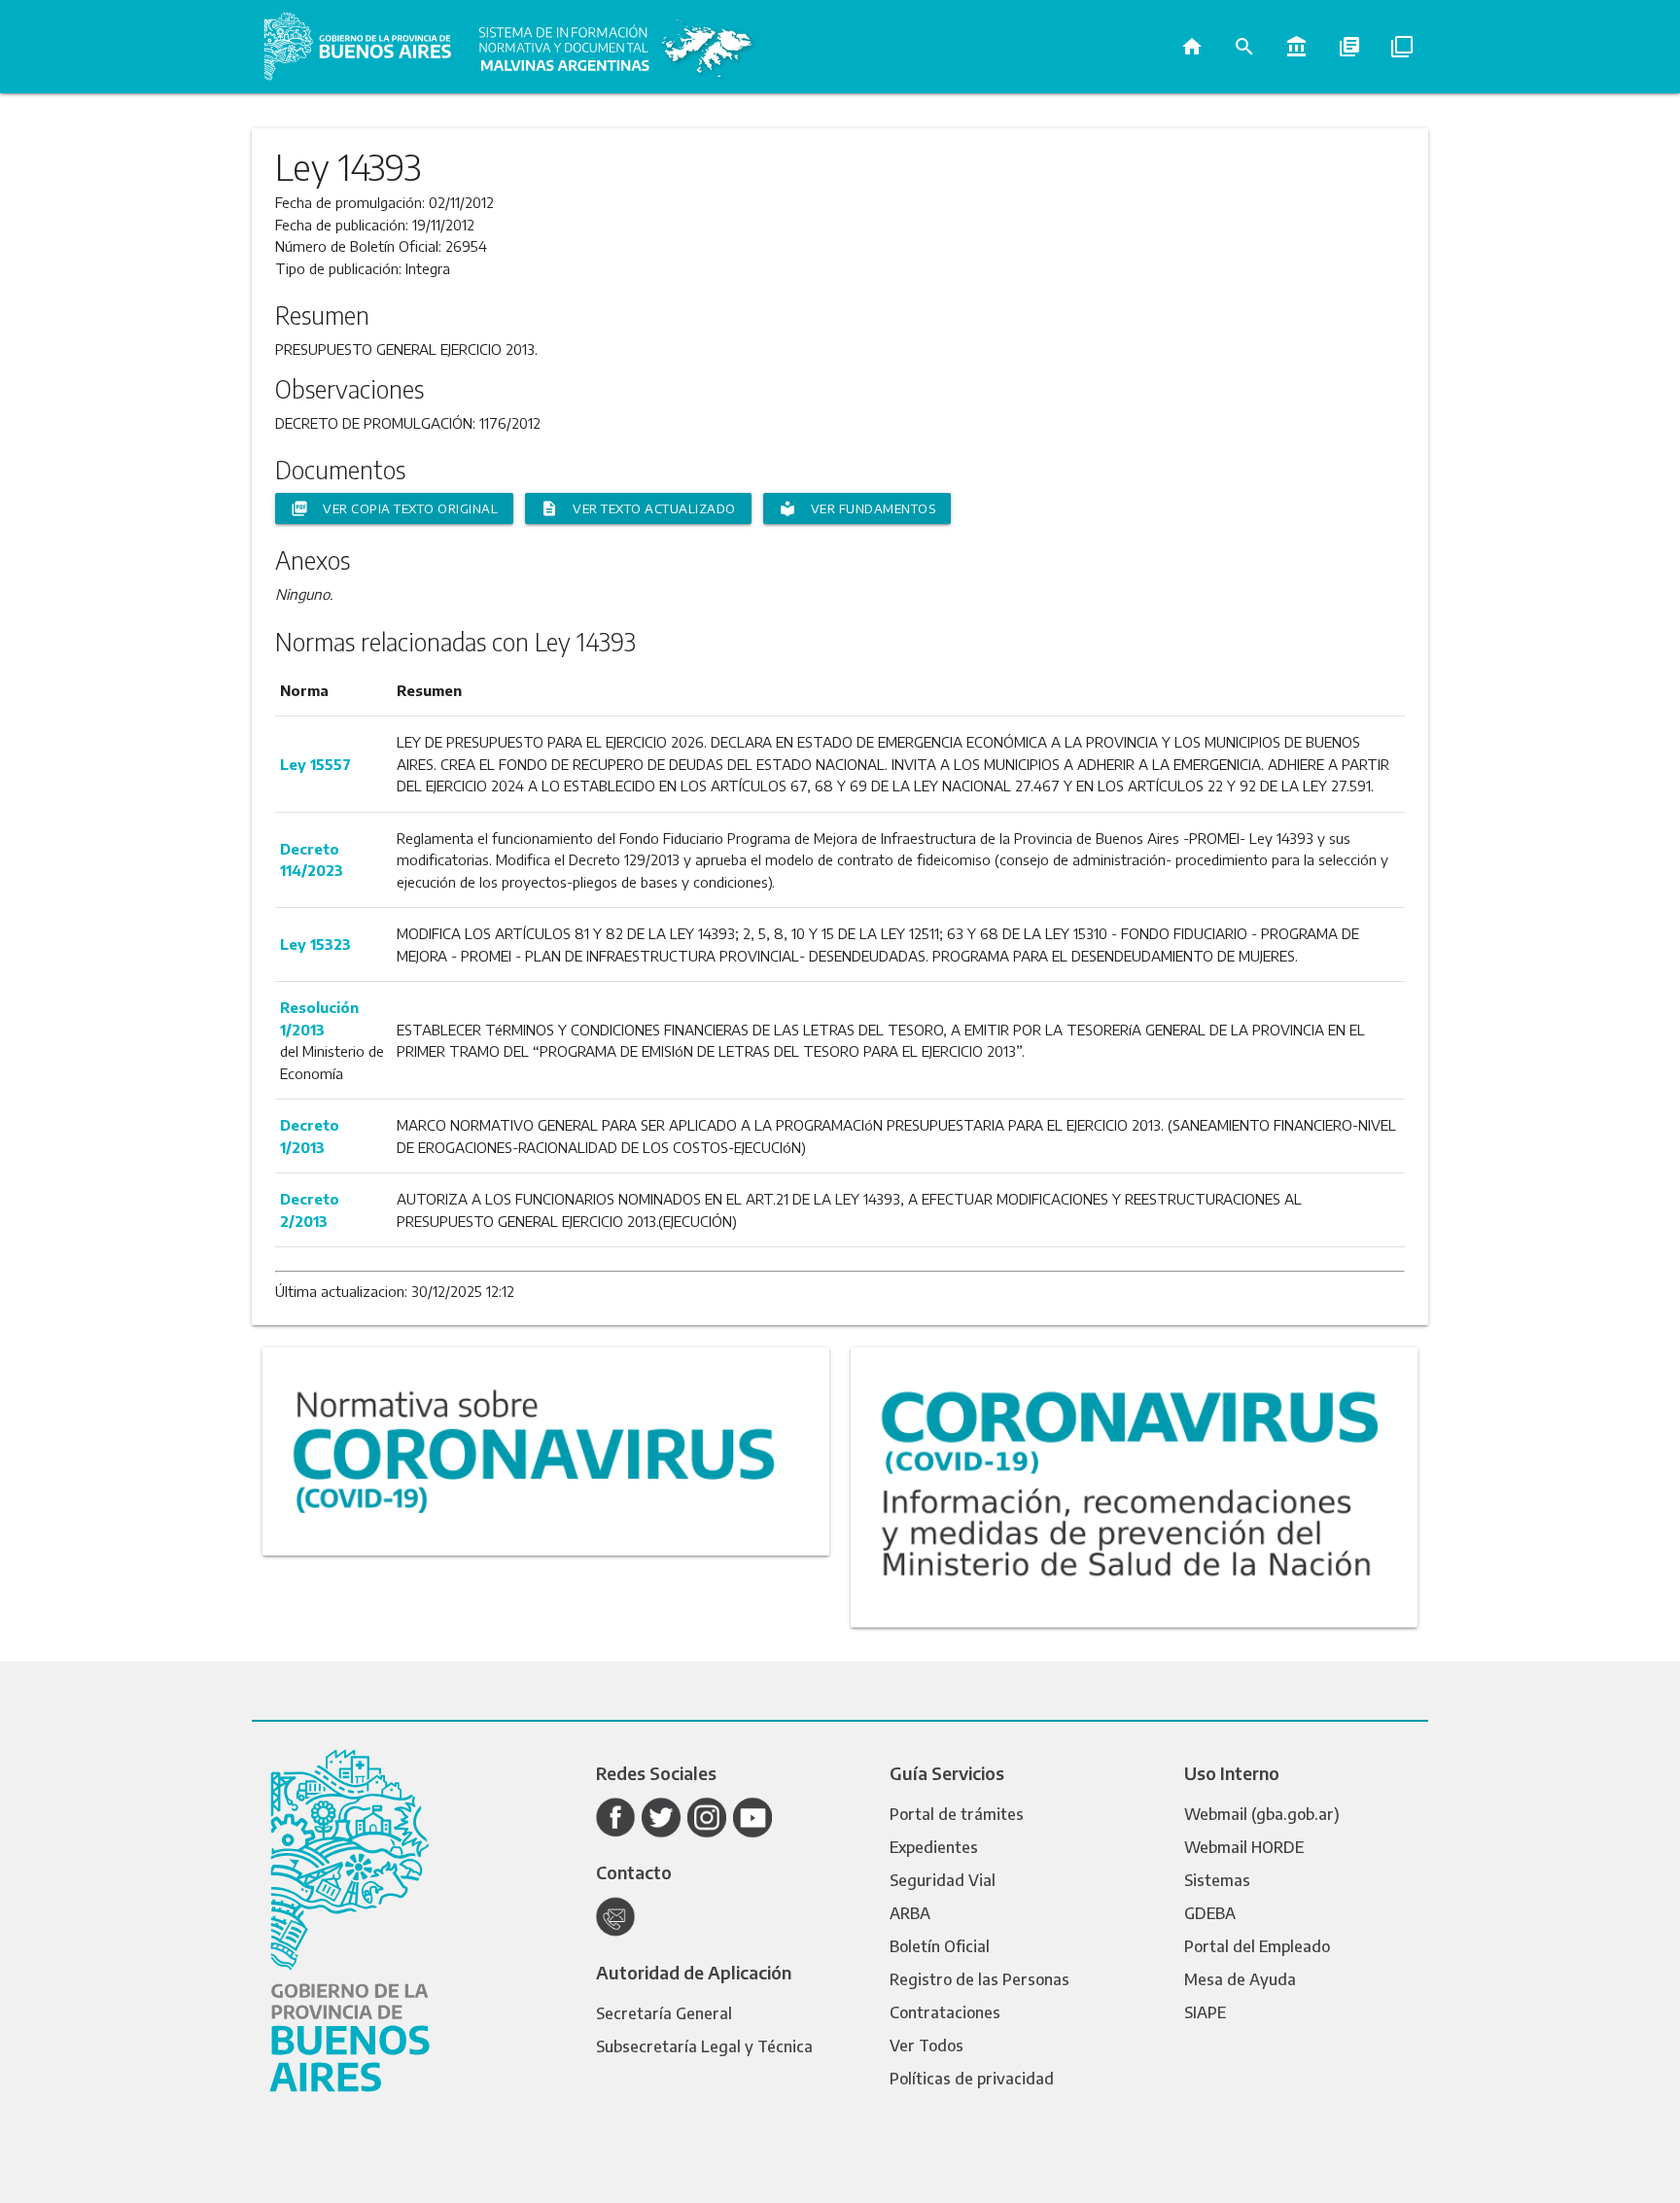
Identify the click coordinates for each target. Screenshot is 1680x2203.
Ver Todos (927, 2046)
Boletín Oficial (940, 1946)
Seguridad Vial (943, 1880)
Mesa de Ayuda (1240, 1979)
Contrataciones (945, 2012)
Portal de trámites (957, 1814)
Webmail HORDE (1244, 1847)
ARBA (910, 1913)
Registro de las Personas (980, 1979)
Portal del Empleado (1257, 1946)
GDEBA (1210, 1913)
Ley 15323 (315, 944)
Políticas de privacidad (972, 2079)
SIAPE (1205, 2012)
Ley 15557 (315, 764)
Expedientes (934, 1847)
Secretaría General (664, 2013)
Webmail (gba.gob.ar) (1262, 1814)
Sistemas (1217, 1880)
